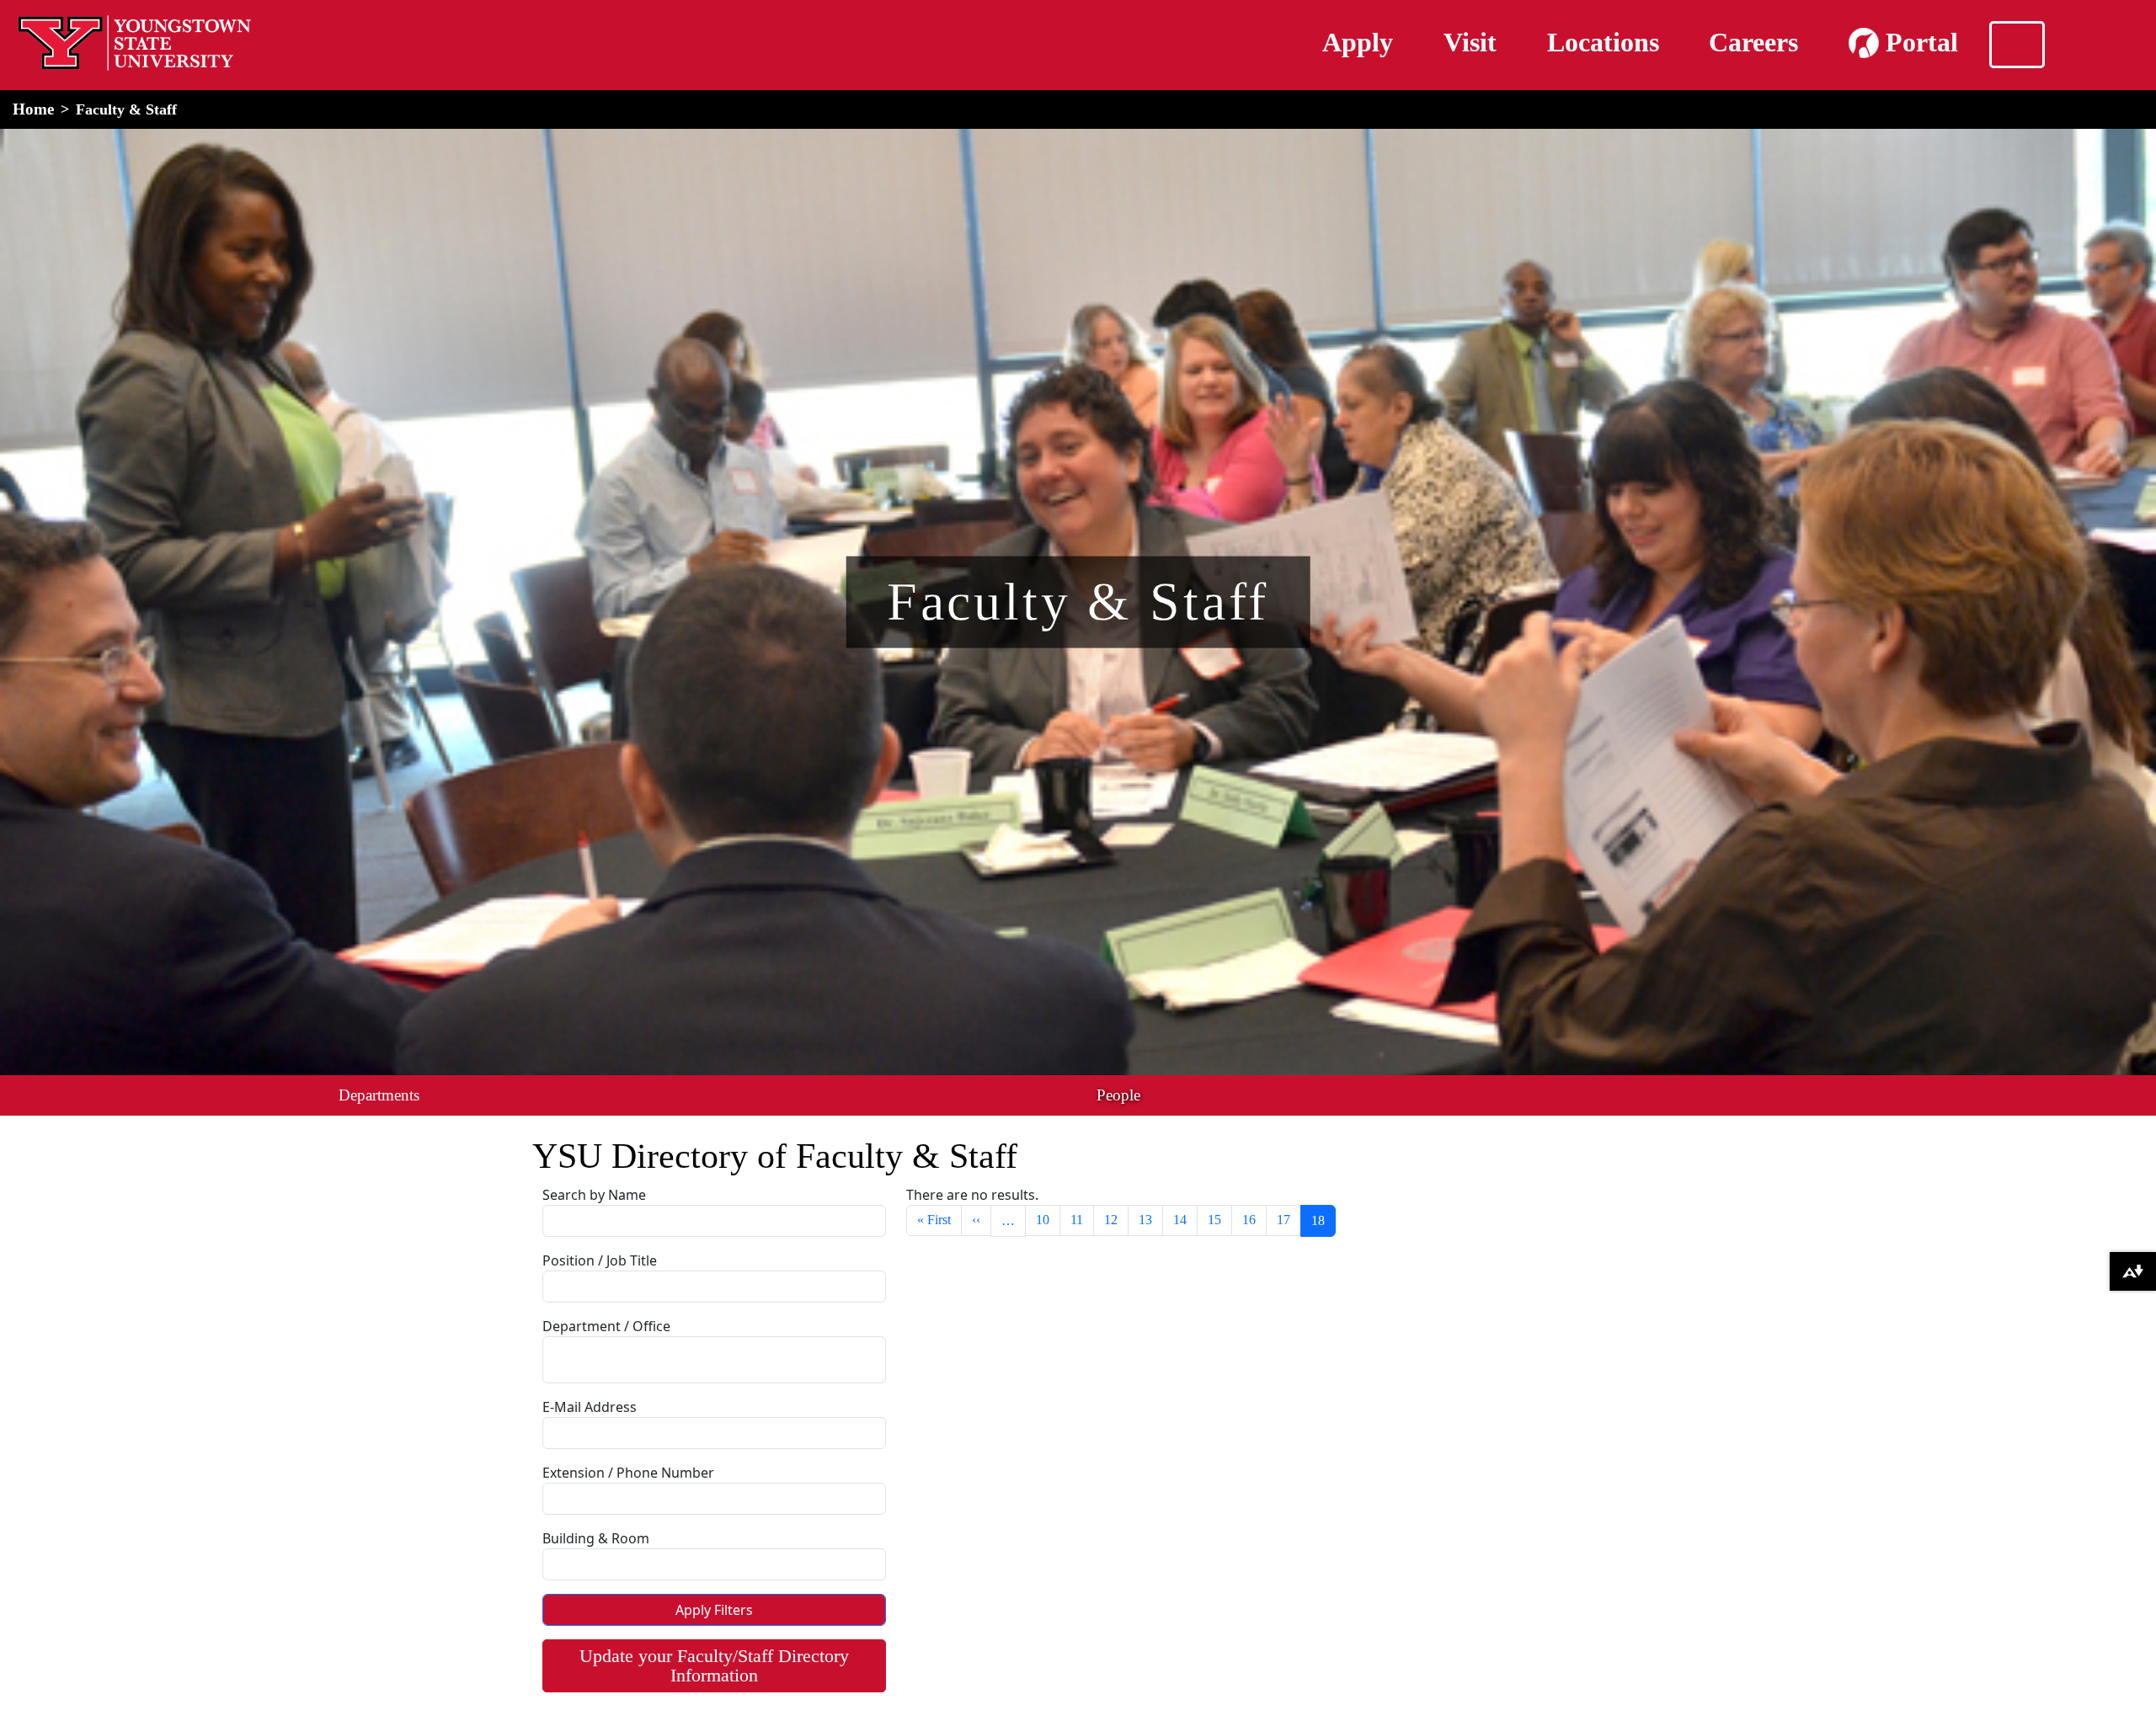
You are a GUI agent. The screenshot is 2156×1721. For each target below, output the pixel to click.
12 (1111, 1220)
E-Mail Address (590, 1407)
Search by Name (594, 1195)
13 (1145, 1220)
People (1118, 1095)
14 (1180, 1220)
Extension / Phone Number (628, 1473)
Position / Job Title (600, 1260)
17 (1283, 1220)
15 (1214, 1220)
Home (33, 109)
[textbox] (594, 1357)
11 (1077, 1220)
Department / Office (606, 1326)
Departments (379, 1095)
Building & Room (596, 1538)
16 (1249, 1220)
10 (1043, 1220)
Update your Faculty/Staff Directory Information (714, 1665)
